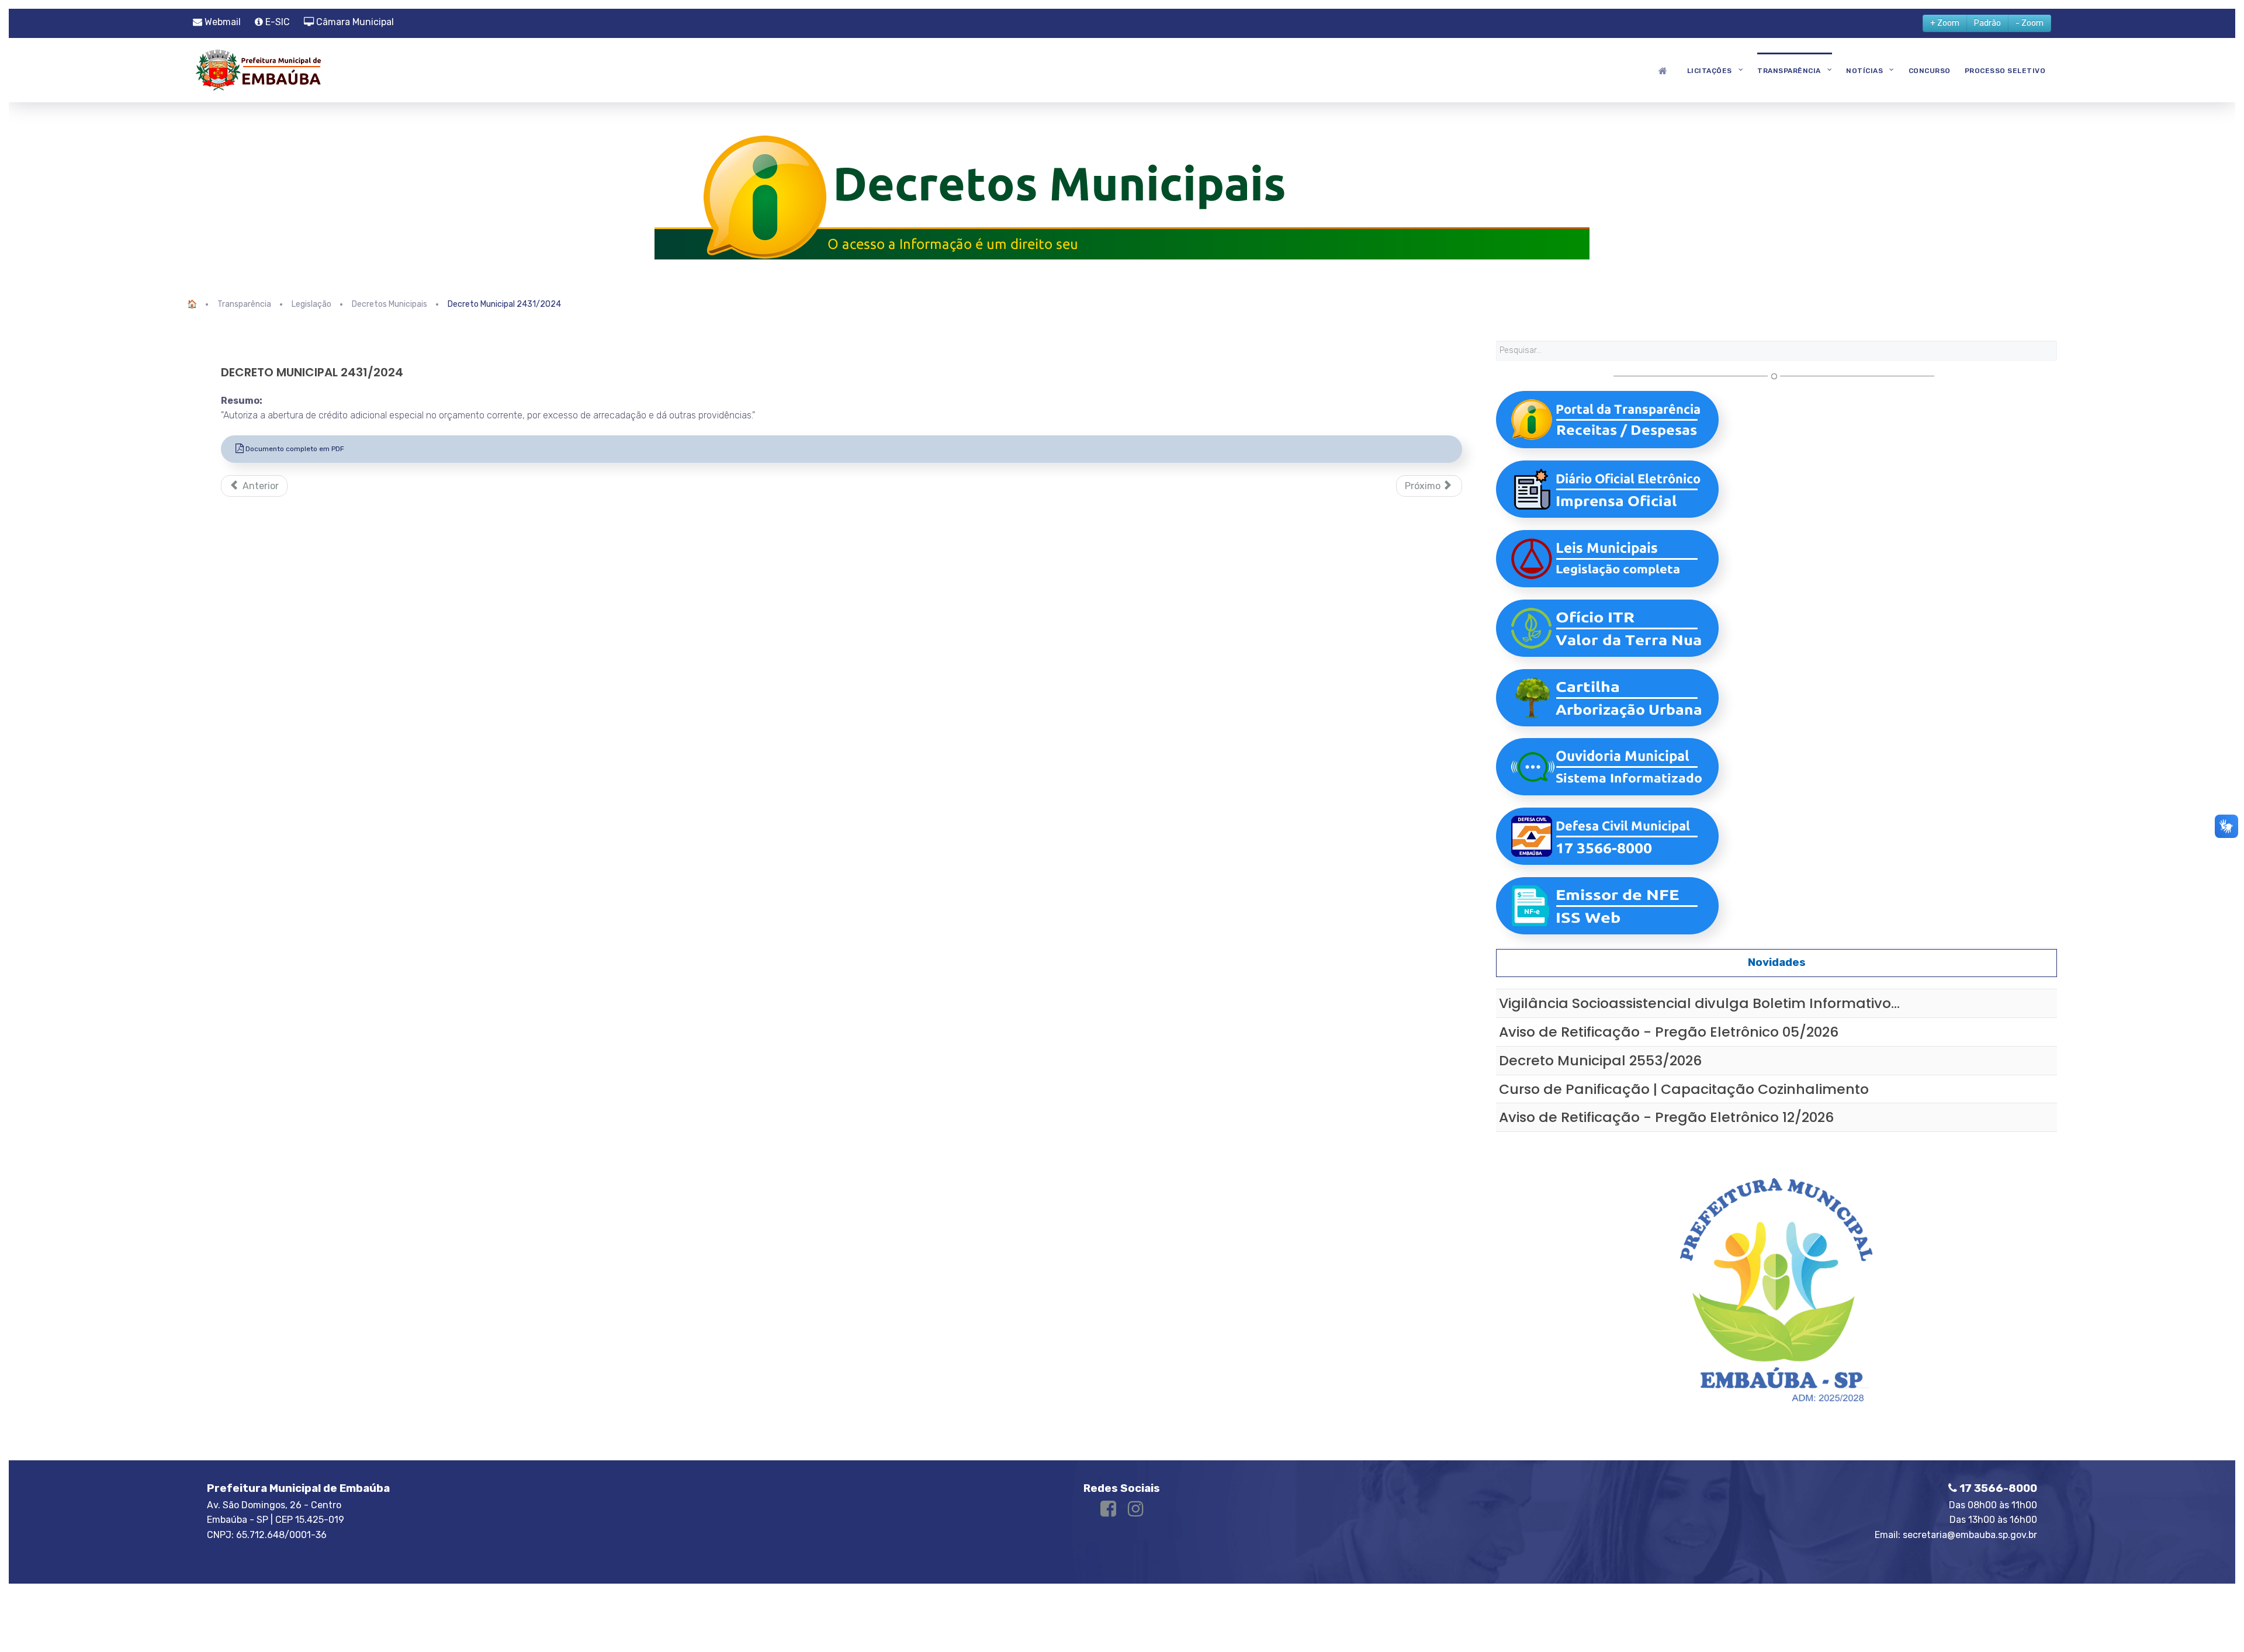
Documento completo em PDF (294, 449)
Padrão (1987, 23)
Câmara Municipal (354, 22)
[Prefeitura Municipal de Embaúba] (257, 69)
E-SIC (276, 22)
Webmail (221, 22)
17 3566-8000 (1997, 1488)
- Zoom (2030, 23)
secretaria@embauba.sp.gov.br (1970, 1535)
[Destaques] (1665, 70)
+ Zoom (1945, 23)
